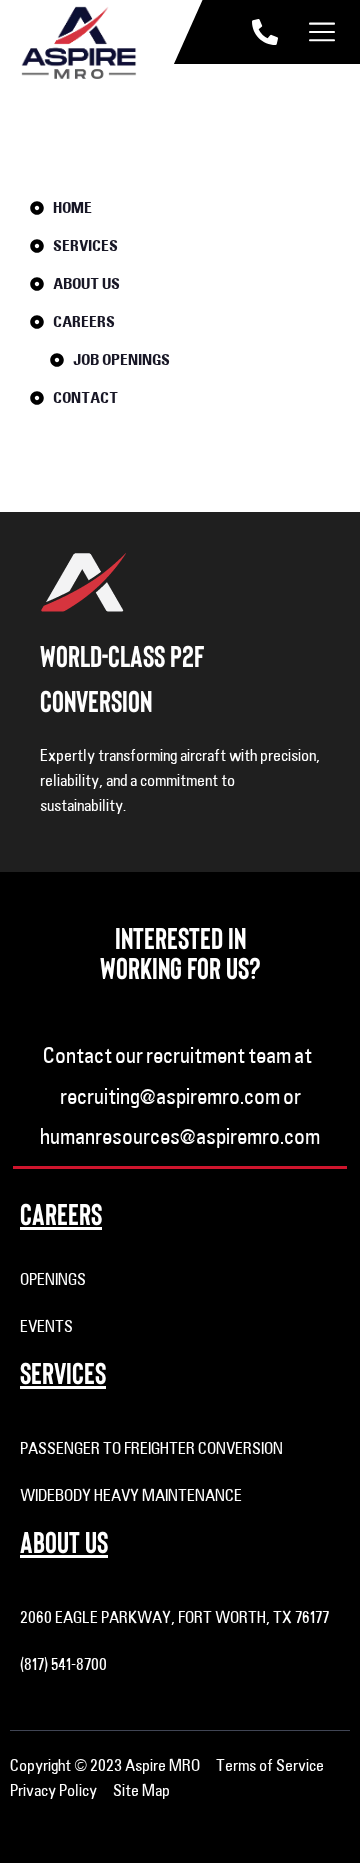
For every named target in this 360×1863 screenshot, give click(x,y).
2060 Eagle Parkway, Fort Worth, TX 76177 (174, 1617)
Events (46, 1326)
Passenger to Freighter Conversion (151, 1448)
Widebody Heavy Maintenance (131, 1495)
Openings (53, 1279)
